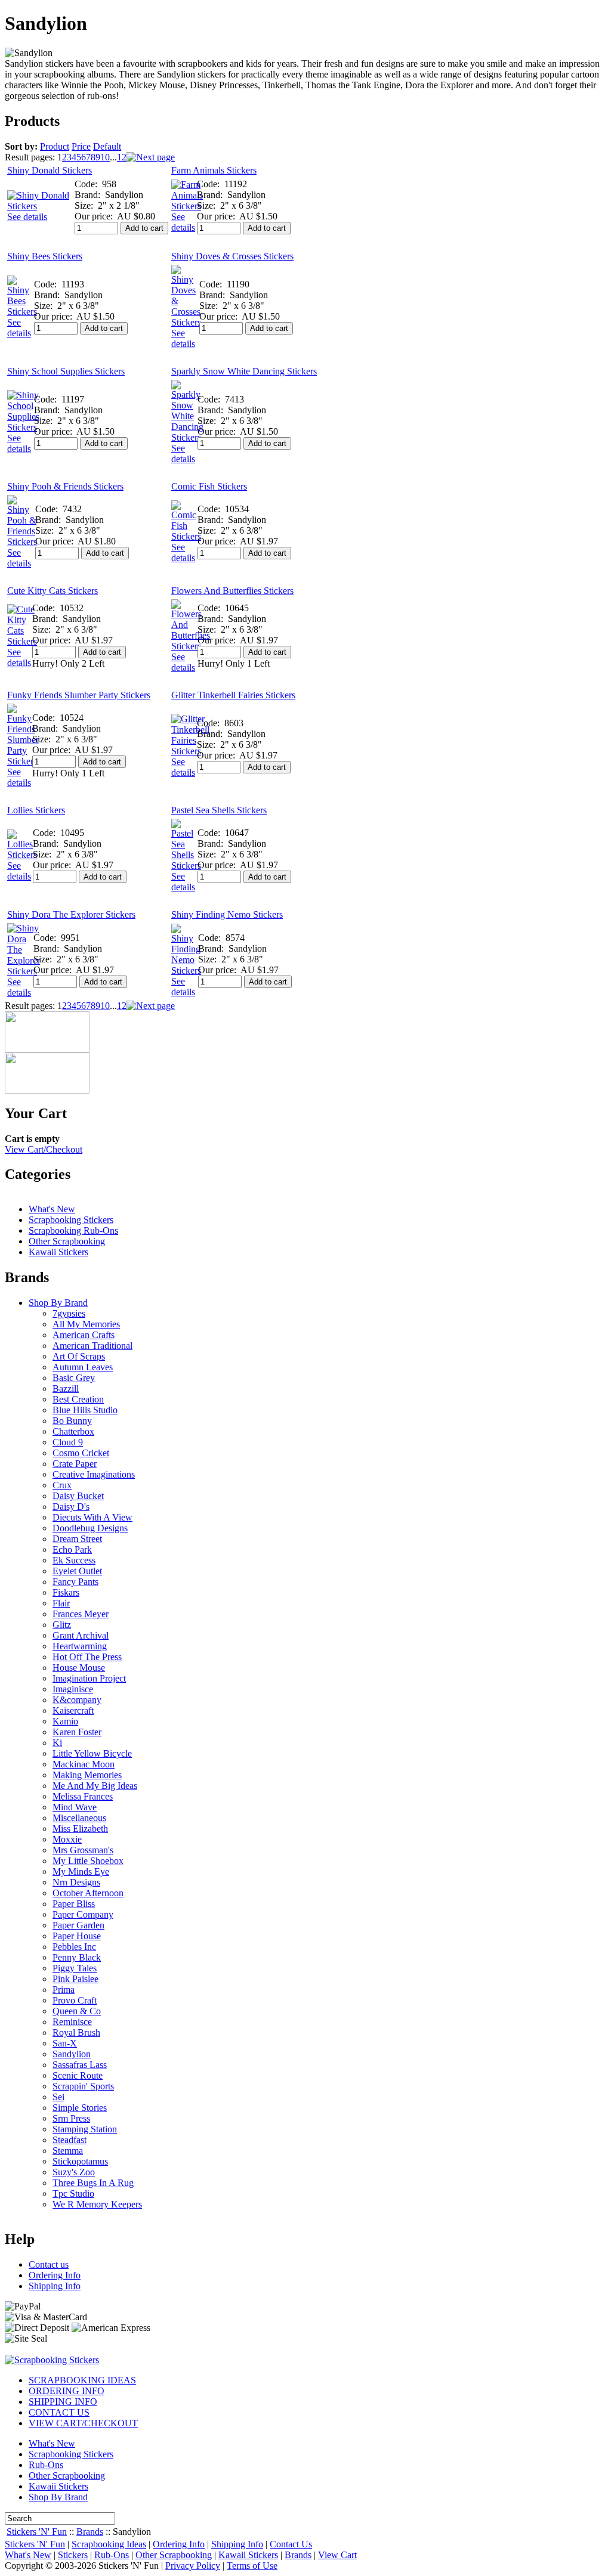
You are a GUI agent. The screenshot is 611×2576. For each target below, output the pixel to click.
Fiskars (66, 1592)
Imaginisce (73, 1689)
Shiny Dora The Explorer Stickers (71, 914)
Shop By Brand (58, 1303)
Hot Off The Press (87, 1657)
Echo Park (72, 1549)
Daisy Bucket (78, 1496)
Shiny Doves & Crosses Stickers (232, 256)
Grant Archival (81, 1635)
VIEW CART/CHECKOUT (83, 2423)
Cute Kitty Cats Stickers (53, 591)
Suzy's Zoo (74, 2172)
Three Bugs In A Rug (93, 2183)
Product (55, 146)
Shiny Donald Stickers (50, 170)
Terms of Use (252, 2566)
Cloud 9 (68, 1442)
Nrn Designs (76, 1882)
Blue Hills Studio (85, 1410)
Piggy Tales (75, 1968)
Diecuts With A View (92, 1517)
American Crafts (84, 1335)
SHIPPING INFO (63, 2402)
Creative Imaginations (94, 1474)
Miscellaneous (79, 1818)
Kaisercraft (73, 1710)
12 (122, 157)
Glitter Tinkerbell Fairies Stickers (233, 695)
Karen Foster (77, 1732)
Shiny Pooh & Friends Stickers (65, 486)
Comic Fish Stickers (209, 486)
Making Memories (87, 1775)
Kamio (65, 1721)
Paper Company (83, 1914)
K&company (77, 1700)
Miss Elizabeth (80, 1829)
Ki (57, 1743)
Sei (58, 2097)
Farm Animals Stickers (214, 170)
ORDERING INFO (67, 2391)
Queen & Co (77, 2011)
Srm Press (71, 2118)
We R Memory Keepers (97, 2204)
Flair (61, 1603)
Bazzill (66, 1388)
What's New (52, 1209)
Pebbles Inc (74, 1947)
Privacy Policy (193, 2566)
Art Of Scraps (79, 1356)
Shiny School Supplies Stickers (66, 371)
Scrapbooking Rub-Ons (73, 1230)
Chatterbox (73, 1431)
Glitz (62, 1625)
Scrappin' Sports (83, 2086)
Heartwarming (80, 1646)
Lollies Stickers (36, 810)
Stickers (73, 2555)
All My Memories (86, 1324)
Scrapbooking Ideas (109, 2544)
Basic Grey (74, 1378)
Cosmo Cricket (81, 1453)
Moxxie (67, 1839)
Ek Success (74, 1560)
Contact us (49, 2264)
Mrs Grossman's (83, 1850)
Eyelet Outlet (77, 1571)
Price (81, 146)
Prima (64, 1990)
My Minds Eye (81, 1871)
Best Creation (78, 1399)
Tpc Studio (73, 2193)
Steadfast (70, 2140)
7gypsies (69, 1313)
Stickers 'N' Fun (37, 2532)
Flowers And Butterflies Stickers (232, 591)
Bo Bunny (72, 1421)
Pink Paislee (75, 1979)
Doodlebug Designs (90, 1528)
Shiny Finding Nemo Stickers (227, 914)
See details (27, 217)
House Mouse (79, 1668)
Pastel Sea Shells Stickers (219, 810)
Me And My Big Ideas (95, 1786)
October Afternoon (88, 1893)
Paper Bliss (74, 1904)
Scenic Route (78, 2075)
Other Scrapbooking (67, 1241)
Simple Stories (80, 2108)
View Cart (337, 2555)
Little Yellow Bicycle (92, 1753)
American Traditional (92, 1346)
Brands (90, 2532)
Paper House (77, 1936)
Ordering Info (55, 2275)
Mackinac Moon (84, 1764)
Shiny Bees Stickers (45, 256)
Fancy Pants (75, 1582)
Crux (62, 1485)
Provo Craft (75, 2000)
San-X (65, 2043)
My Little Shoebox (88, 1861)
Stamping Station (85, 2129)
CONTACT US (59, 2412)
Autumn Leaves (83, 1367)
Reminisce (72, 2022)
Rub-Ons (46, 2465)
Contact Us (291, 2544)
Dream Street (77, 1539)
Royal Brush (76, 2032)
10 (105, 157)
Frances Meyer (81, 1614)
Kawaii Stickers (58, 1252)
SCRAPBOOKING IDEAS (82, 2380)
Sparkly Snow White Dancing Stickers (244, 371)
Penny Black (77, 1957)
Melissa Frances (83, 1796)
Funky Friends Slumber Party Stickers (79, 695)
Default (107, 146)
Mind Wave (75, 1807)
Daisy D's (71, 1507)
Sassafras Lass (80, 2065)
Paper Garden (78, 1925)
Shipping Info (55, 2286)
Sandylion (72, 2054)
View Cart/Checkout (44, 1149)
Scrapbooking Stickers (71, 1220)
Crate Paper (75, 1464)
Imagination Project (89, 1678)
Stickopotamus (80, 2161)
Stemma (68, 2151)
